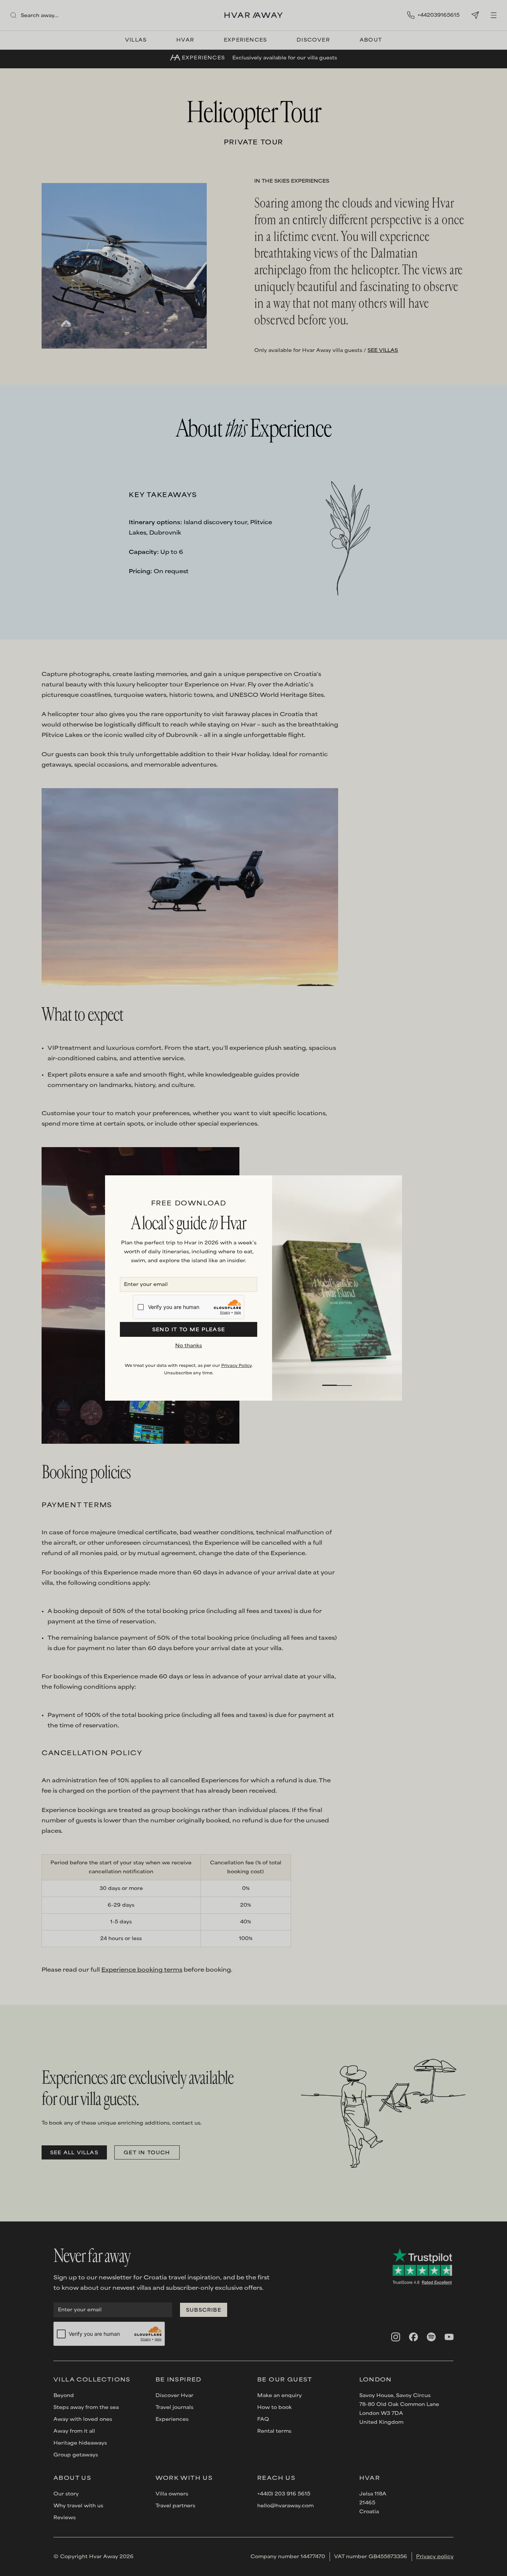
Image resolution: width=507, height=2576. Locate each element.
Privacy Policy (236, 1366)
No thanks (189, 1346)
